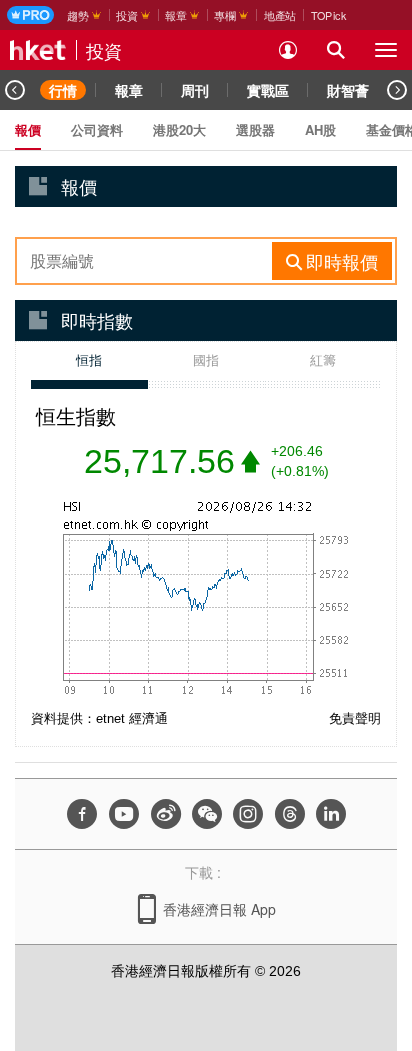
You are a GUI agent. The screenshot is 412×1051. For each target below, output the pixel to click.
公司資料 (97, 129)
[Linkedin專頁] (331, 814)
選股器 (255, 129)
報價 (28, 129)
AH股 (320, 129)
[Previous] (15, 90)
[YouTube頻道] (124, 814)
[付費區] (30, 15)
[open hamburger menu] (386, 50)
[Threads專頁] (290, 814)
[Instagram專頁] (248, 814)
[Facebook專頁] (82, 814)
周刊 (195, 90)
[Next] (397, 90)
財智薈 (348, 90)
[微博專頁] (166, 814)
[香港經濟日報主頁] (38, 50)
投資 (104, 50)
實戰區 (268, 90)
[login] (288, 50)
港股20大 (179, 129)
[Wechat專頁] (207, 814)
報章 (129, 90)
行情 (63, 90)
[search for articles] (336, 50)
